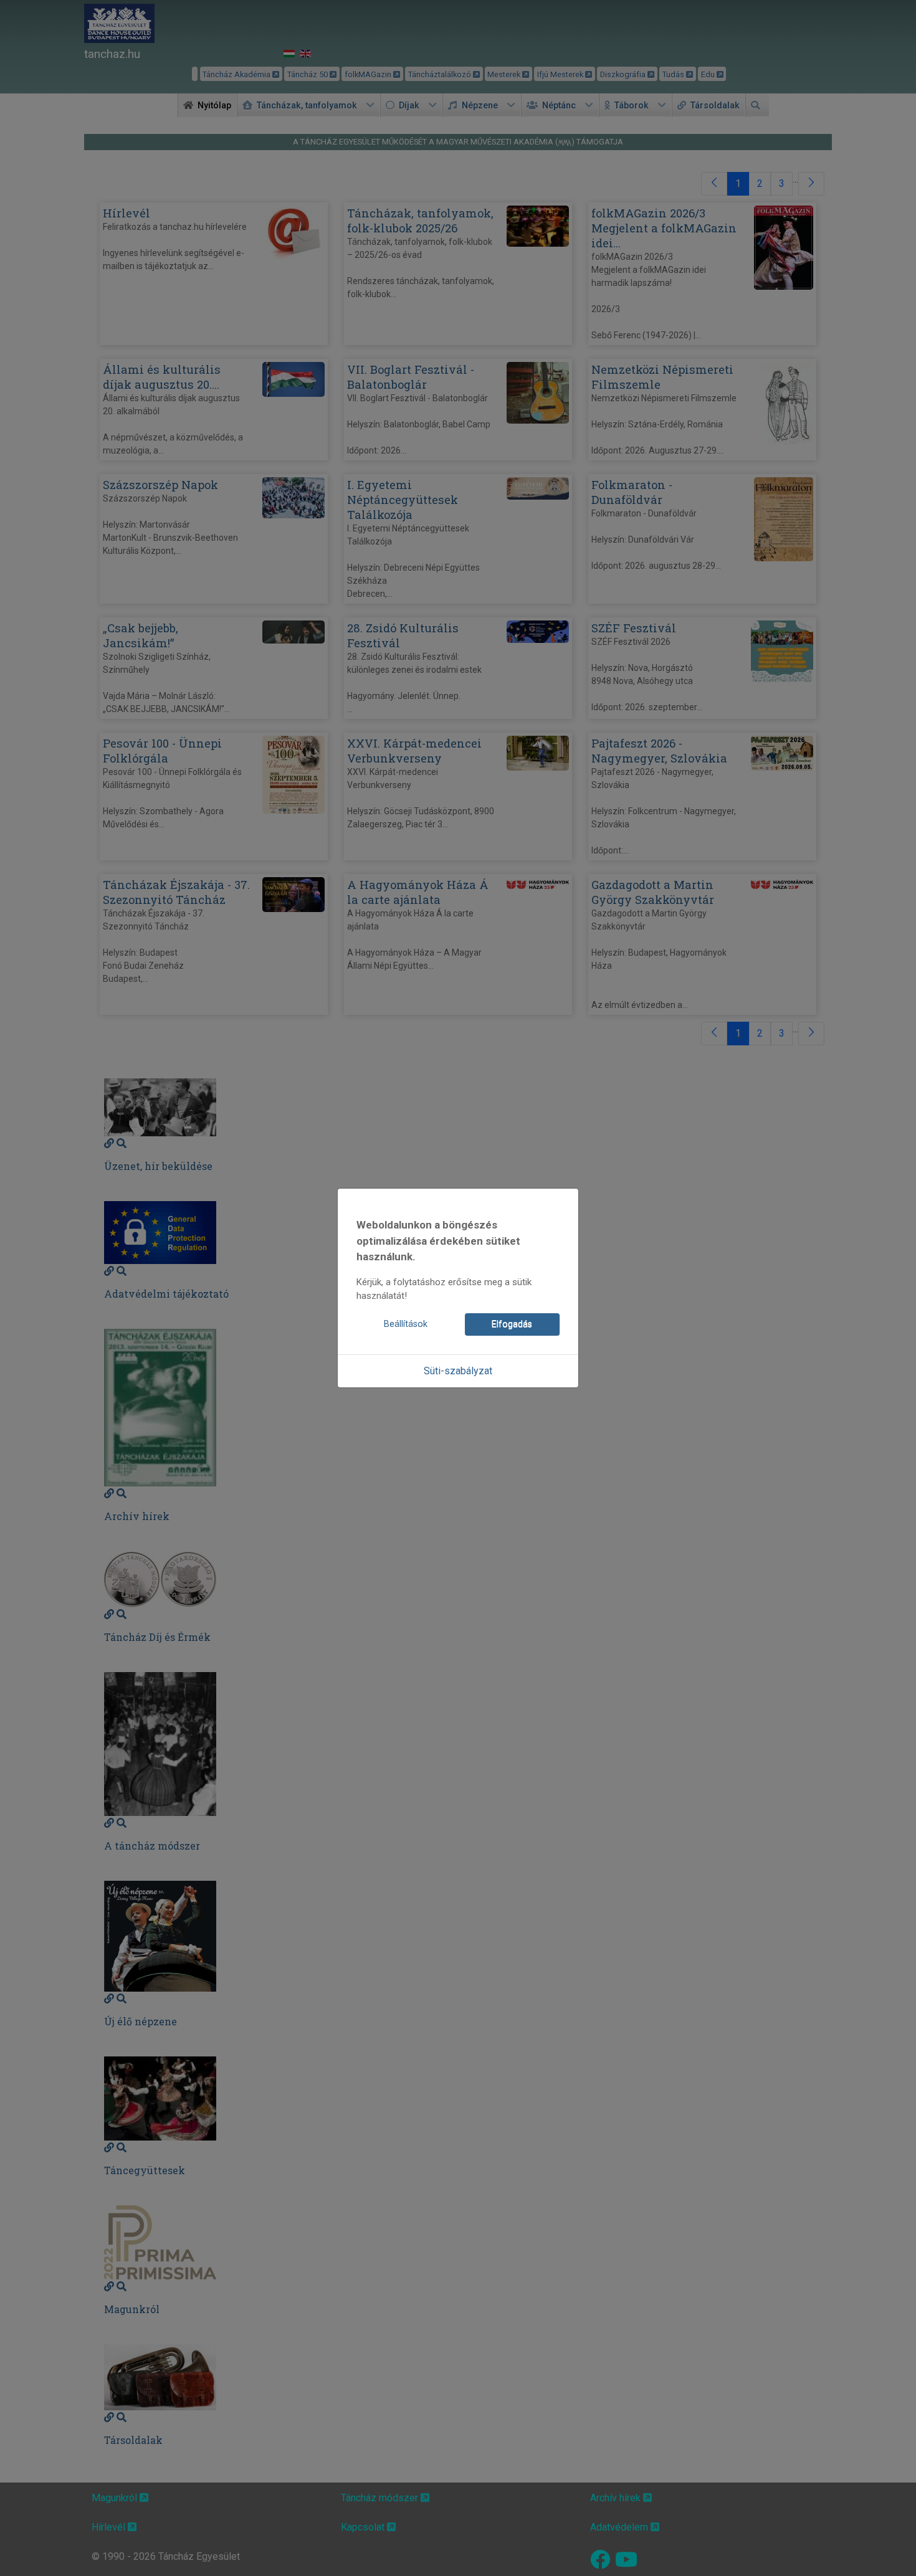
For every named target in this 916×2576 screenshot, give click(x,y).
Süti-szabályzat (458, 1371)
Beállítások (406, 1324)
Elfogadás (512, 1324)
